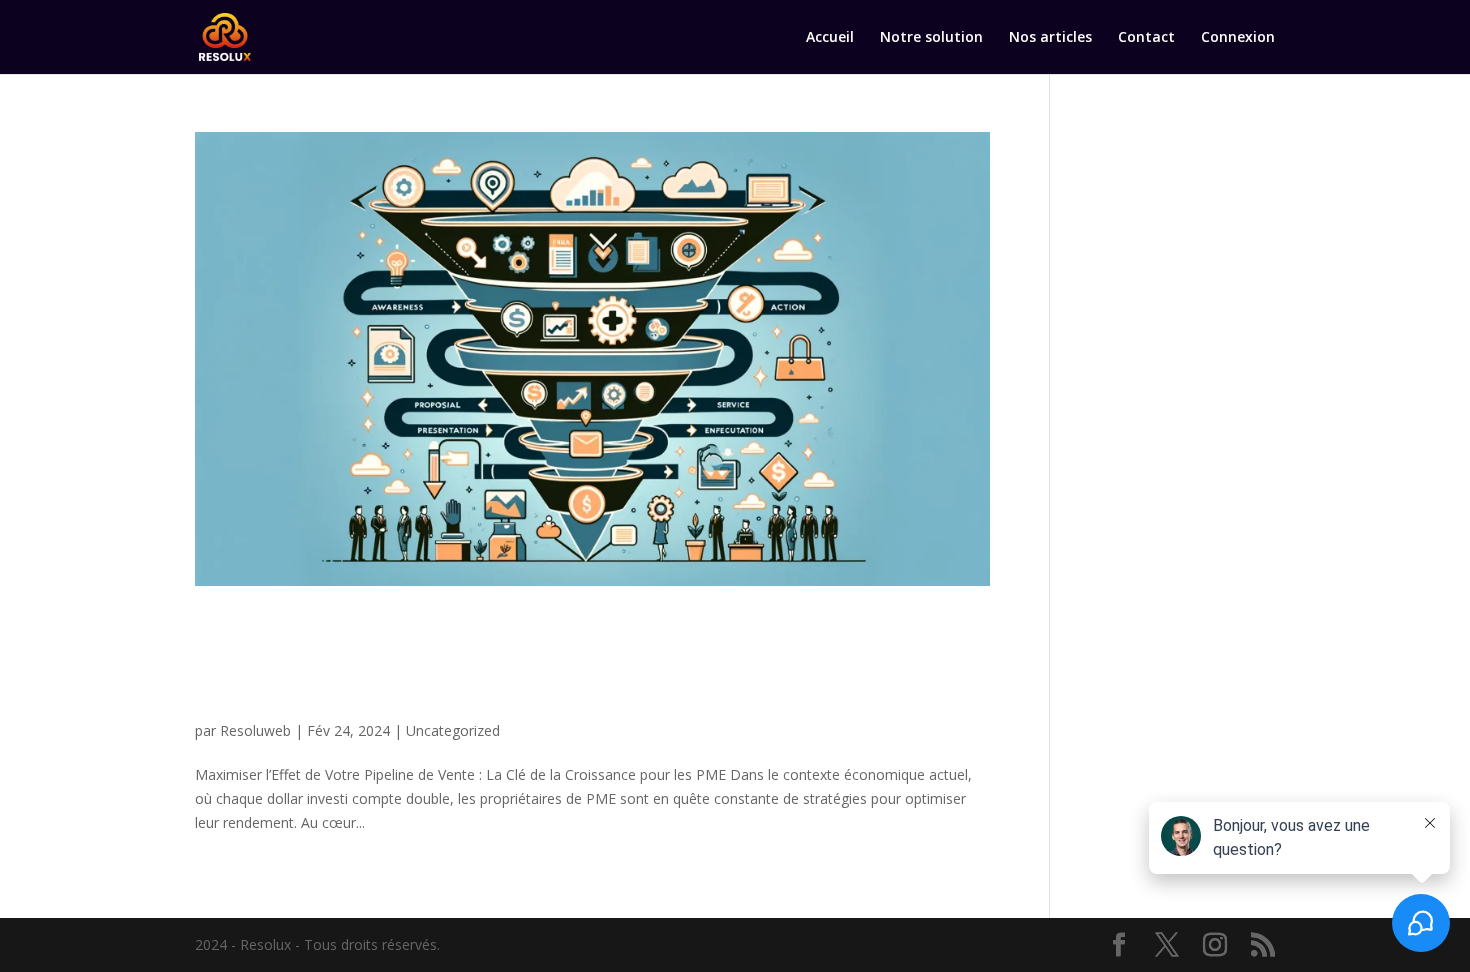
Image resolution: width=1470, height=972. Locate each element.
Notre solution (931, 38)
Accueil (830, 38)
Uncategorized (453, 730)
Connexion (1238, 38)
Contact (1146, 38)
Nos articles (1050, 38)
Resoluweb (255, 730)
